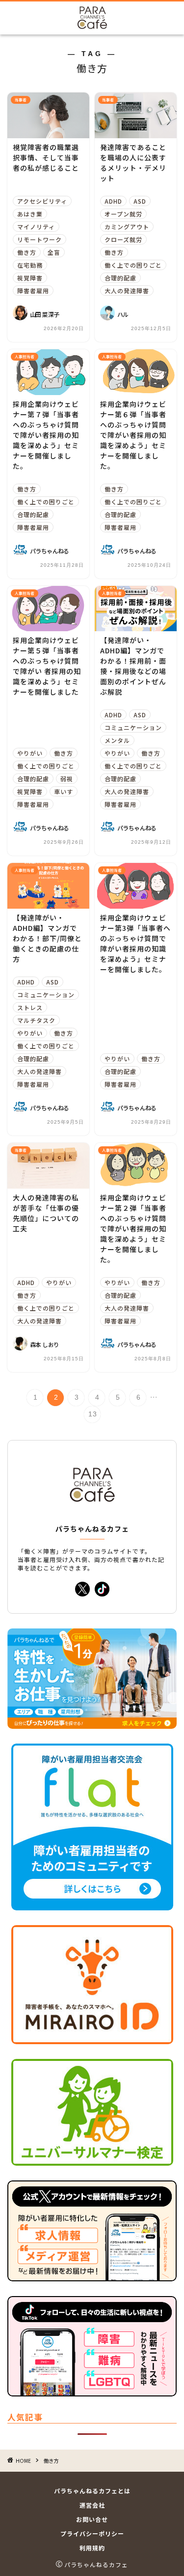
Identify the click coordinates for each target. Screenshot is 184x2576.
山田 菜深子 (44, 314)
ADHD (113, 201)
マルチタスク (36, 1020)
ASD (140, 201)
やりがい (30, 753)
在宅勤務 (30, 265)
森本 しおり (44, 1344)
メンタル (117, 740)
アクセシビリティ (42, 201)
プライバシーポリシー (92, 2533)
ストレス (30, 1007)
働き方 (27, 252)
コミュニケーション (133, 727)
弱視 (67, 779)
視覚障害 (30, 278)
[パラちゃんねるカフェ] (92, 22)
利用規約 (92, 2548)
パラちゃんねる (50, 551)
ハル (123, 314)
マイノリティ (36, 227)
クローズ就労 (123, 239)
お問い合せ (92, 2519)
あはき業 (30, 214)
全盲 (54, 252)
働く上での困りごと (133, 265)
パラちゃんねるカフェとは (92, 2491)
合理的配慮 (120, 278)
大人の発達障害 (127, 291)
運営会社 (92, 2505)
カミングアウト (127, 227)
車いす (64, 791)
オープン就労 (123, 214)
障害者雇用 (33, 291)
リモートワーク (39, 239)
